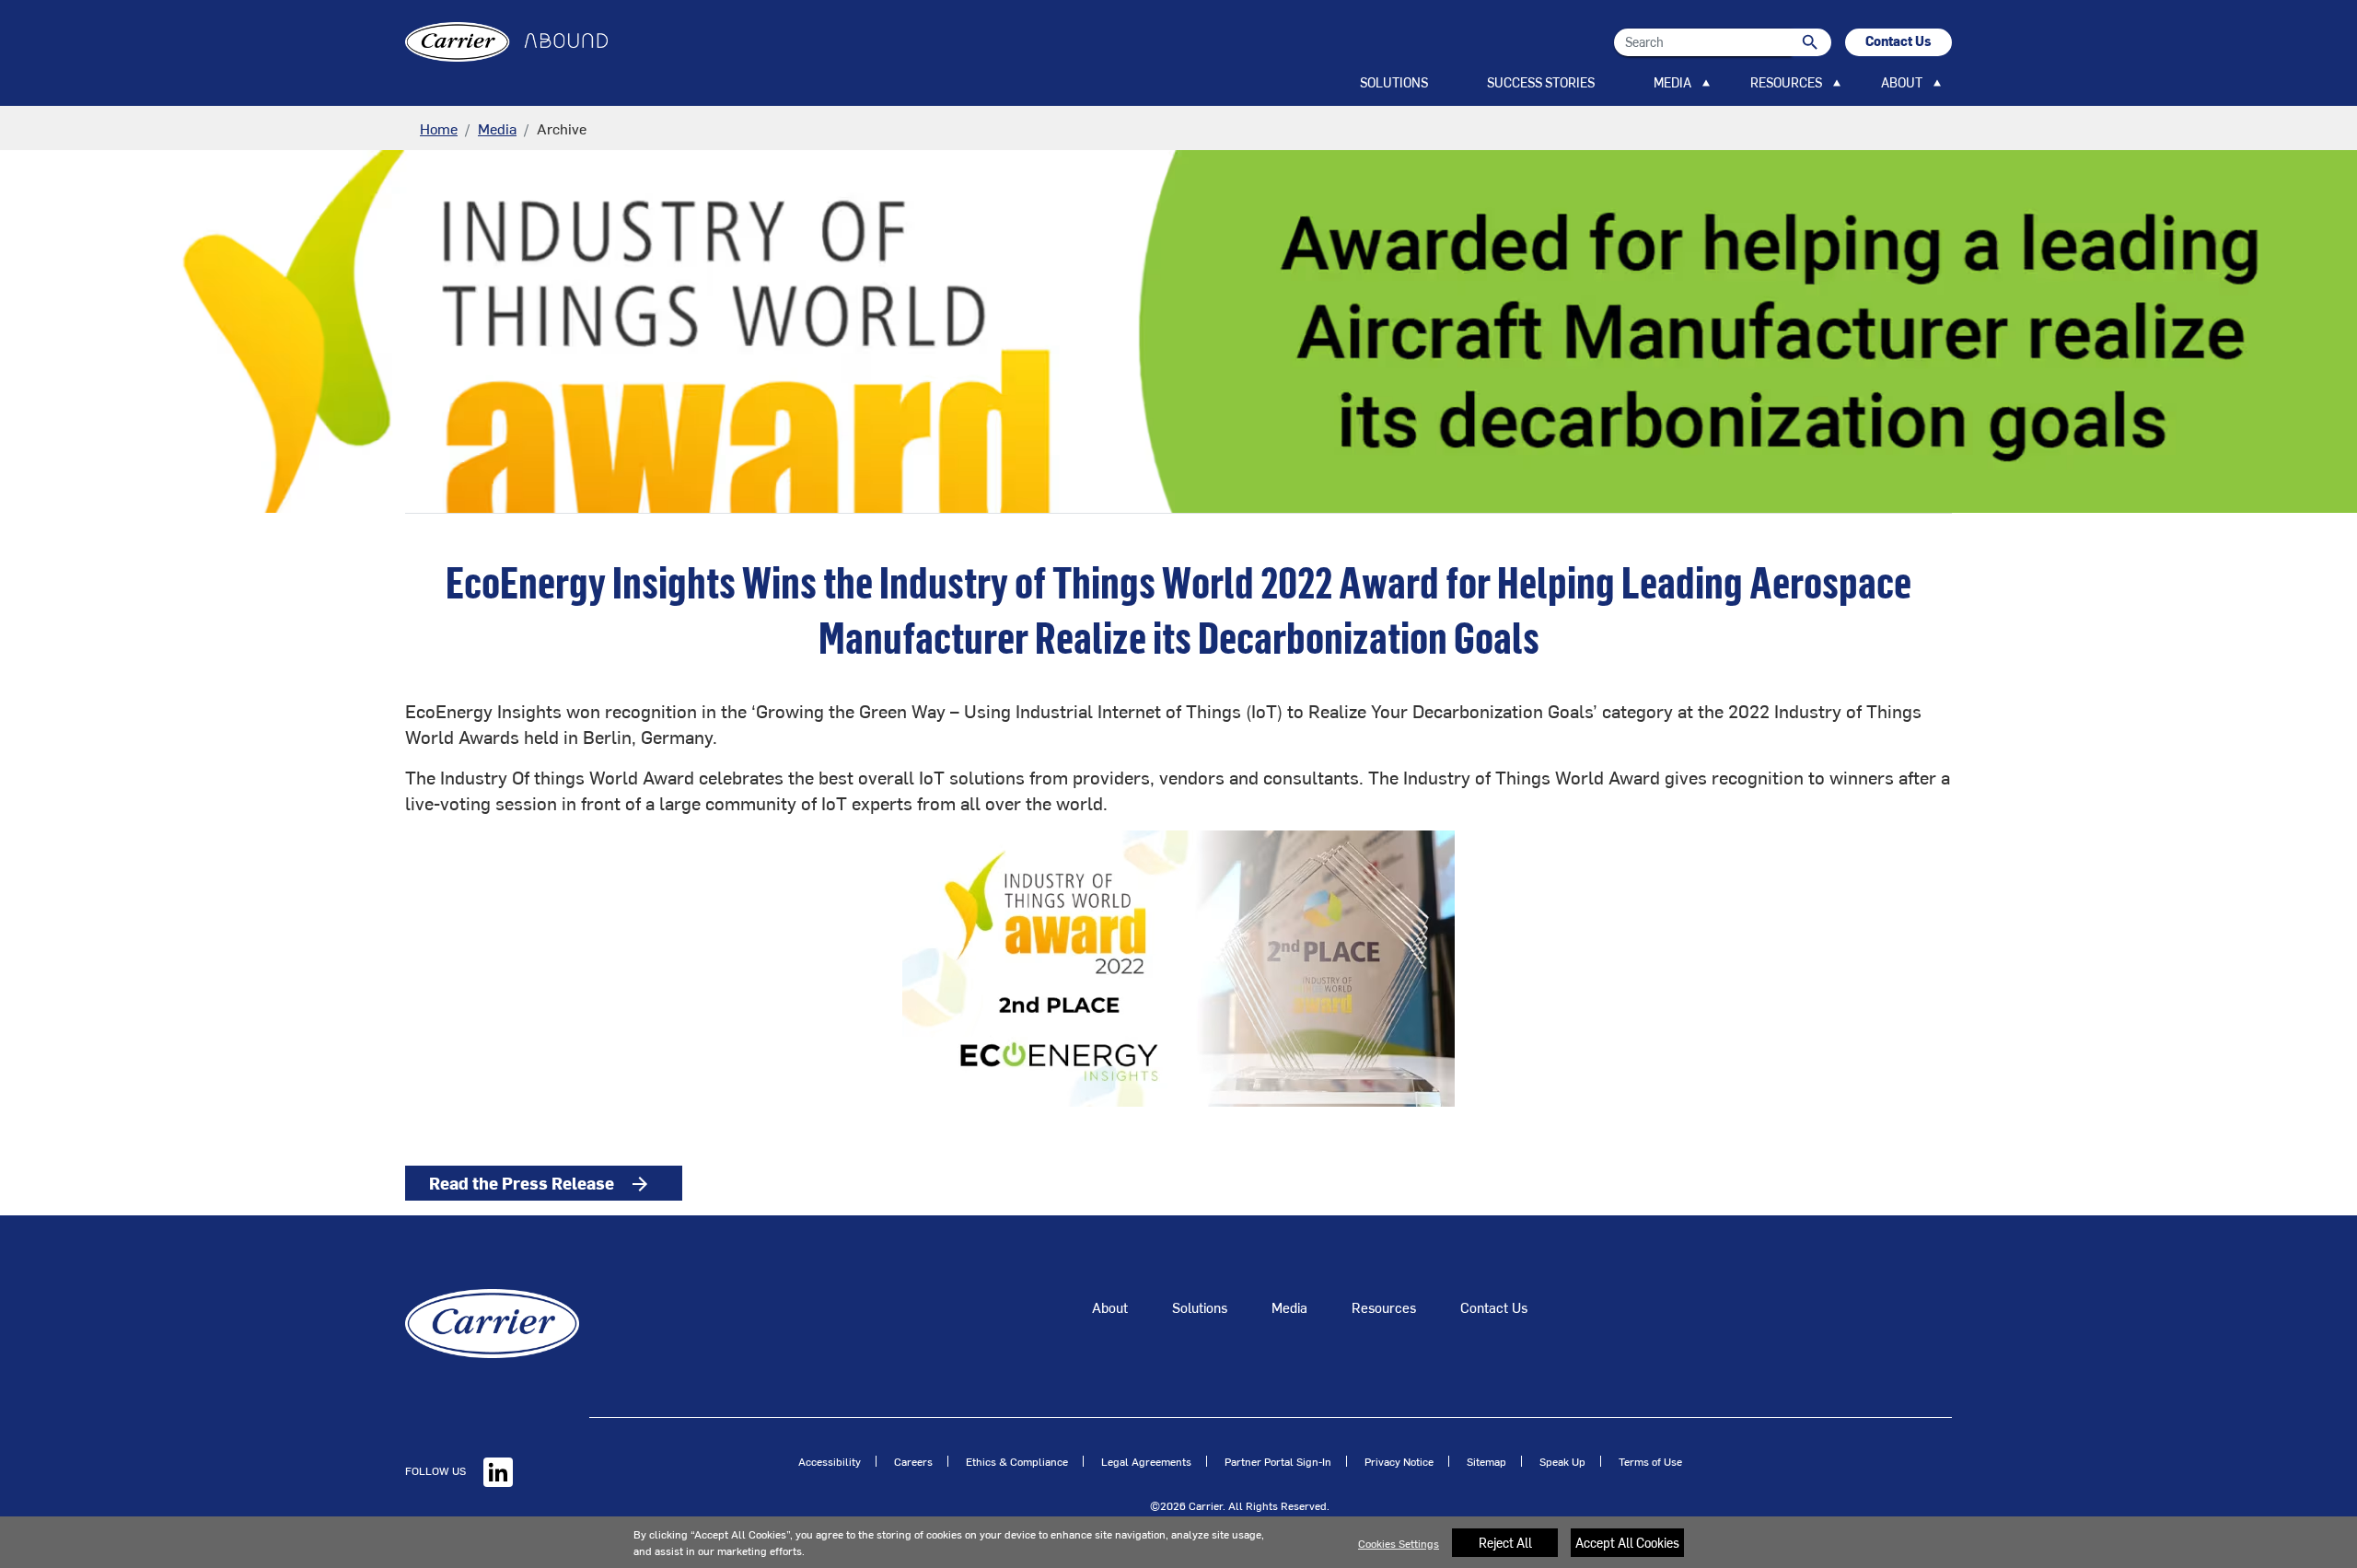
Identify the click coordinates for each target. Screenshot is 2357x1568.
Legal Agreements (1146, 1461)
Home (439, 128)
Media (497, 128)
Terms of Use (1650, 1461)
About (1110, 1307)
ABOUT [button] (1902, 82)
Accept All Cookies (1627, 1543)
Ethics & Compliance (1017, 1461)
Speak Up (1562, 1461)
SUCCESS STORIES (1541, 82)
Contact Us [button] (1898, 41)
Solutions (1200, 1307)
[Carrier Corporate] (492, 1321)
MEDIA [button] (1672, 82)
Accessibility (830, 1461)
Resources (1384, 1307)
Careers (913, 1461)
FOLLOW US (437, 1470)
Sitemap (1486, 1461)
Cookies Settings (1399, 1543)
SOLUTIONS (1394, 82)
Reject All (1505, 1543)
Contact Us (1494, 1307)
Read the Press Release (540, 1183)
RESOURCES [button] (1786, 82)
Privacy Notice (1399, 1461)
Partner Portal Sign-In (1278, 1461)
